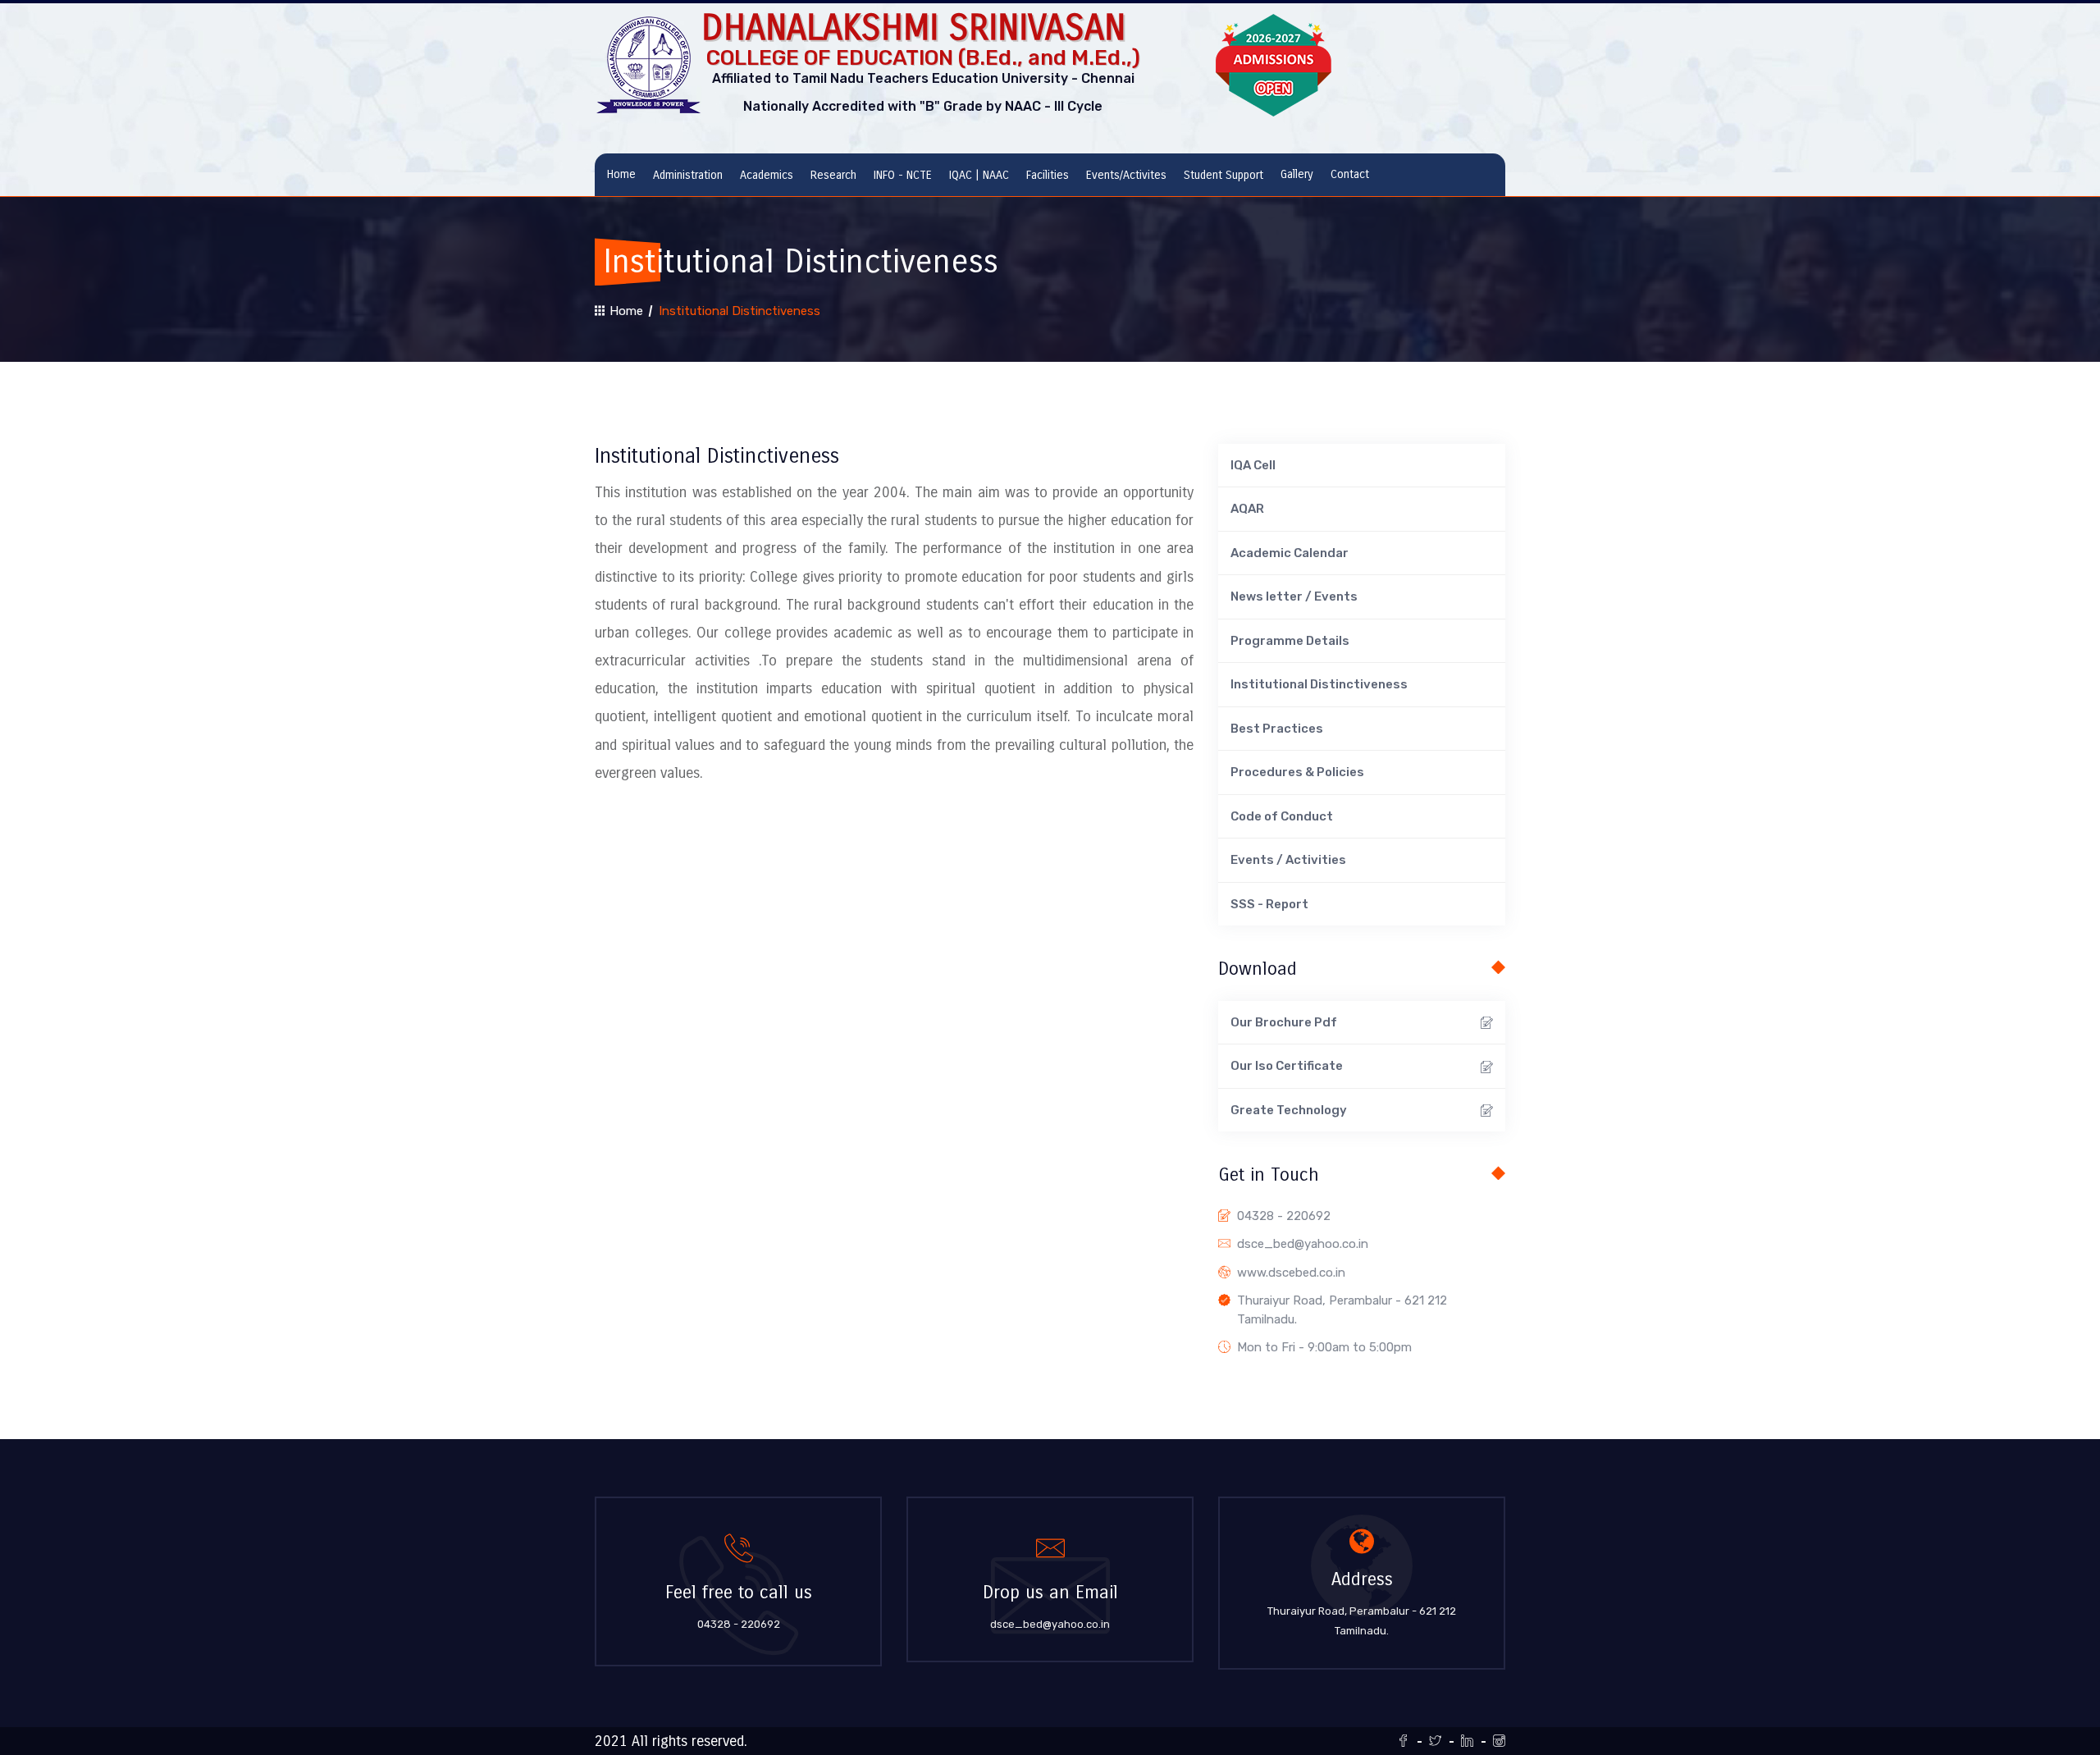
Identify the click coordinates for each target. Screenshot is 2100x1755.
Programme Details (1290, 641)
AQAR (1247, 509)
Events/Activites (1126, 175)
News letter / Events (1294, 596)
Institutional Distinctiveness (1319, 684)
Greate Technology (1289, 1110)
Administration (688, 175)
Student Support (1223, 175)
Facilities (1048, 175)
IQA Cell (1253, 465)
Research (833, 175)
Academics (767, 175)
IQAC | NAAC (979, 175)
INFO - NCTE (903, 175)
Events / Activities (1288, 860)
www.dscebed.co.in (1291, 1273)
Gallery (1297, 174)
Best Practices (1277, 729)
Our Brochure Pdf (1284, 1022)
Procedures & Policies (1297, 772)
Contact (1350, 174)
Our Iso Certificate (1287, 1066)
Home (621, 174)
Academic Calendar (1290, 553)
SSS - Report (1269, 904)
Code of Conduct (1282, 816)
